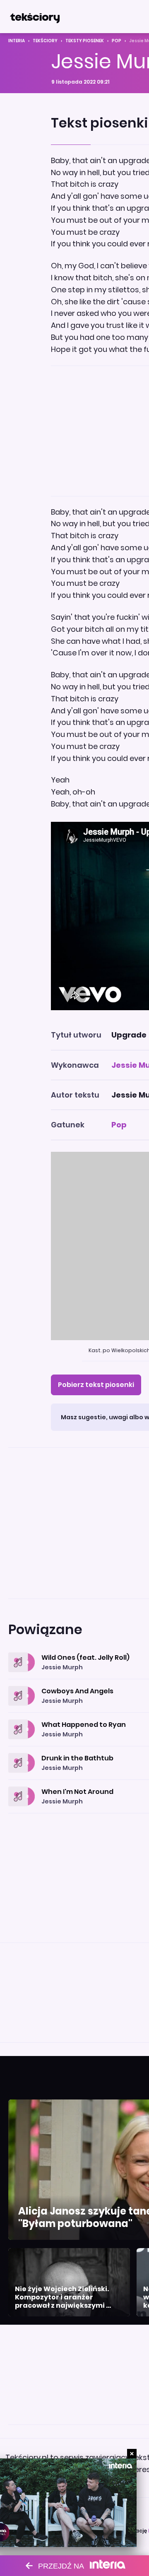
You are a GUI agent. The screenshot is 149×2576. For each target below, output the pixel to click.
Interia (17, 41)
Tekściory (45, 41)
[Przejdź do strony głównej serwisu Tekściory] (35, 17)
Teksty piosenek (85, 41)
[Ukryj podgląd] (132, 2454)
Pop (117, 41)
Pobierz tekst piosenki (96, 1385)
